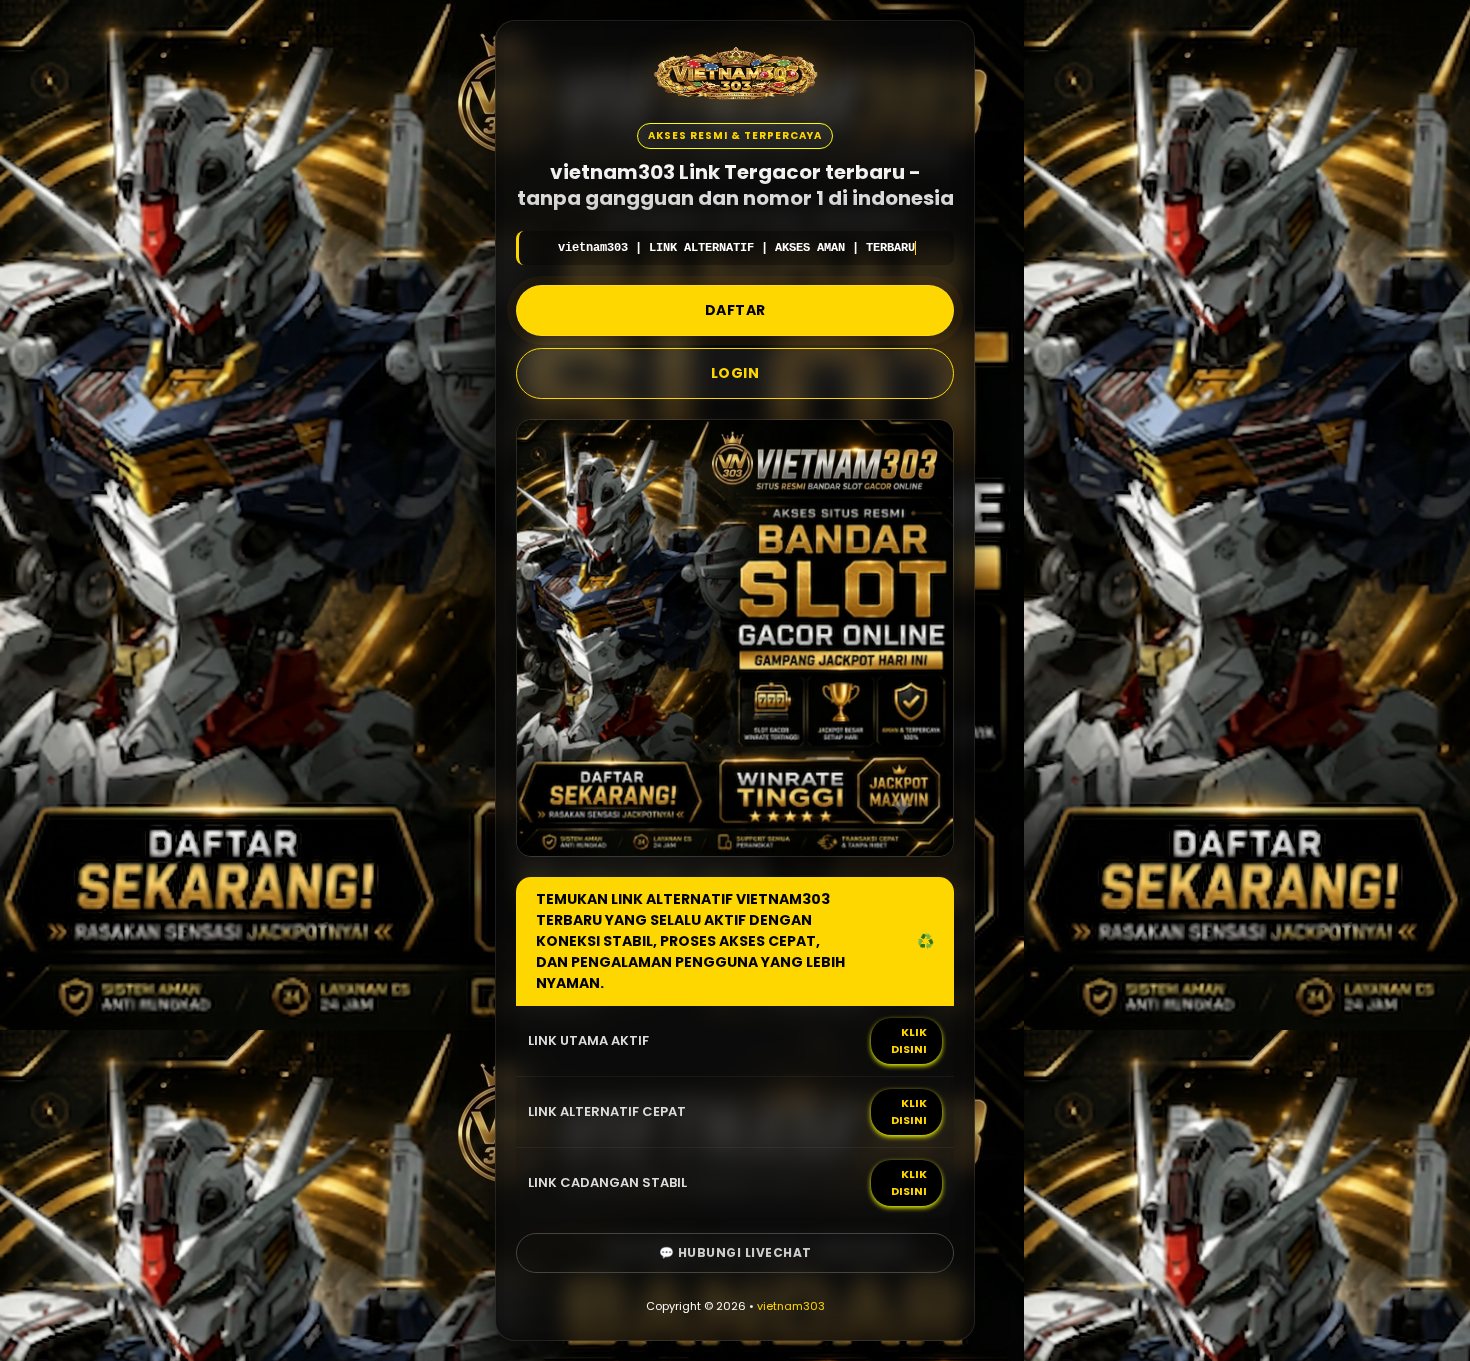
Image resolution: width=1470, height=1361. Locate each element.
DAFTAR (735, 310)
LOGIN (735, 373)
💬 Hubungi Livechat (735, 1252)
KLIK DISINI (909, 1040)
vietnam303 (791, 1306)
